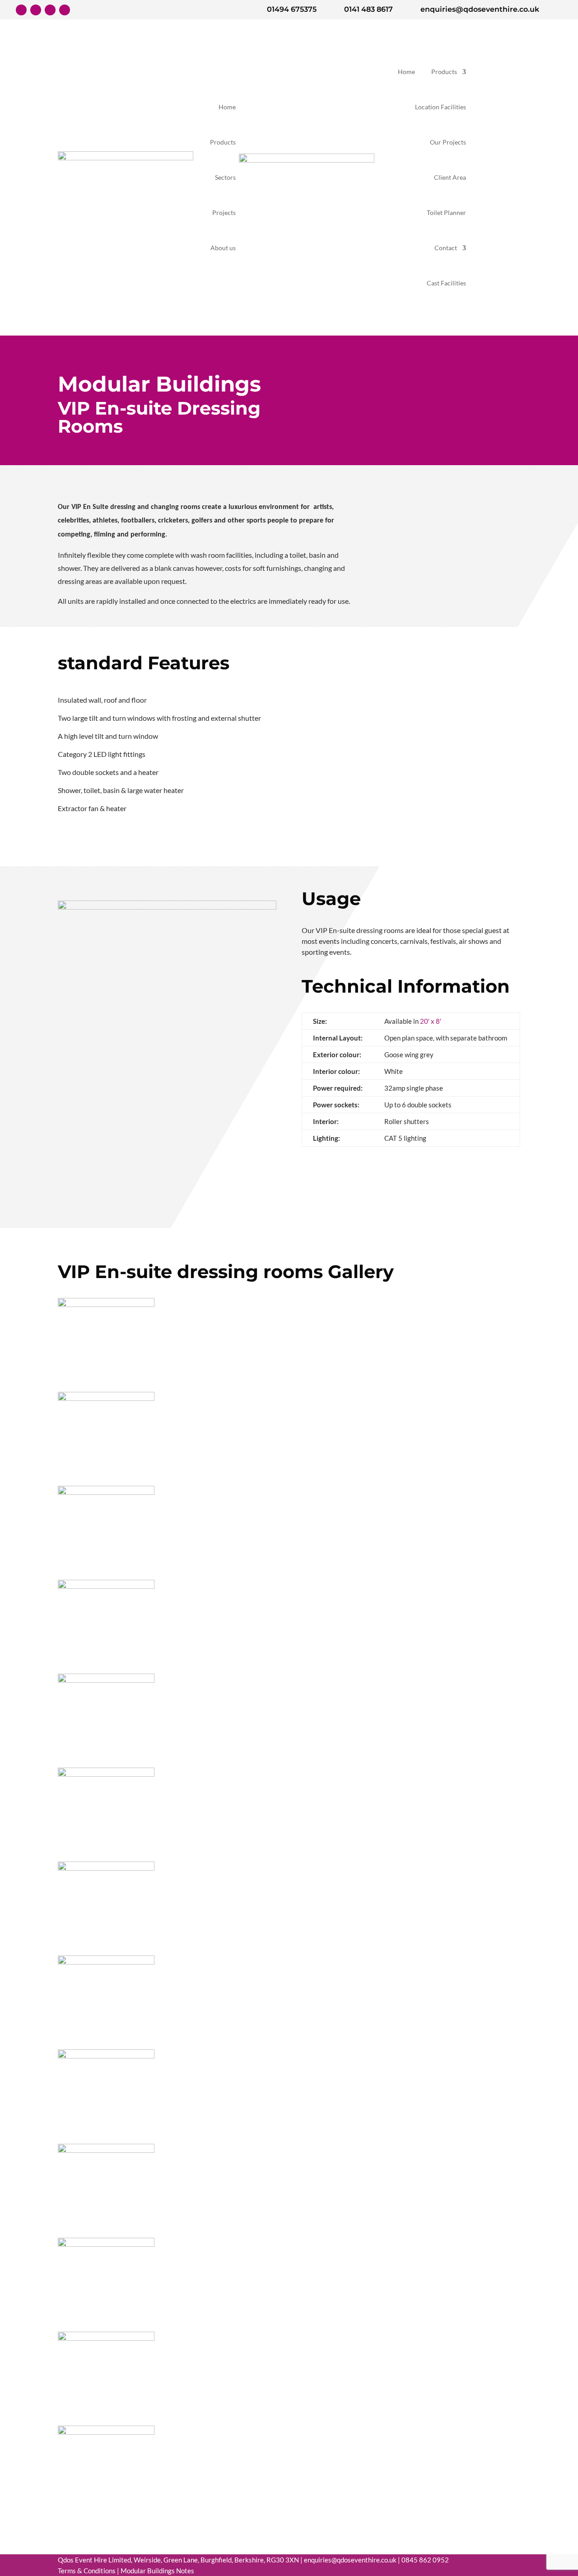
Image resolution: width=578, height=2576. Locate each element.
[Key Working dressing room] (106, 2338)
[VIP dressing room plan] (106, 2150)
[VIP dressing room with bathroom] (106, 2056)
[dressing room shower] (106, 1586)
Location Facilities (440, 107)
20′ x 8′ (431, 1021)
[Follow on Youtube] (65, 10)
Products (223, 142)
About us (223, 248)
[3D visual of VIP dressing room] (106, 1868)
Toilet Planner (446, 213)
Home (227, 107)
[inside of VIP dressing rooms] (106, 1774)
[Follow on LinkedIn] (36, 10)
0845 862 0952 (425, 2560)
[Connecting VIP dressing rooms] (106, 1304)
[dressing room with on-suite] (106, 1492)
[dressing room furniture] (106, 1398)
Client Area (450, 177)
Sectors (225, 177)
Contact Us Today (84, 261)
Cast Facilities (446, 283)
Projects (224, 213)
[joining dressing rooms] (106, 2432)
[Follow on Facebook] (21, 10)
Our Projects (448, 142)
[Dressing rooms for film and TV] (106, 1962)
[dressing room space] (106, 2244)
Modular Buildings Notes (157, 2571)
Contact (446, 248)
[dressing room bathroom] (106, 1680)
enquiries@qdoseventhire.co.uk (350, 2560)
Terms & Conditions (87, 2571)
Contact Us (495, 177)
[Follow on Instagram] (50, 10)
